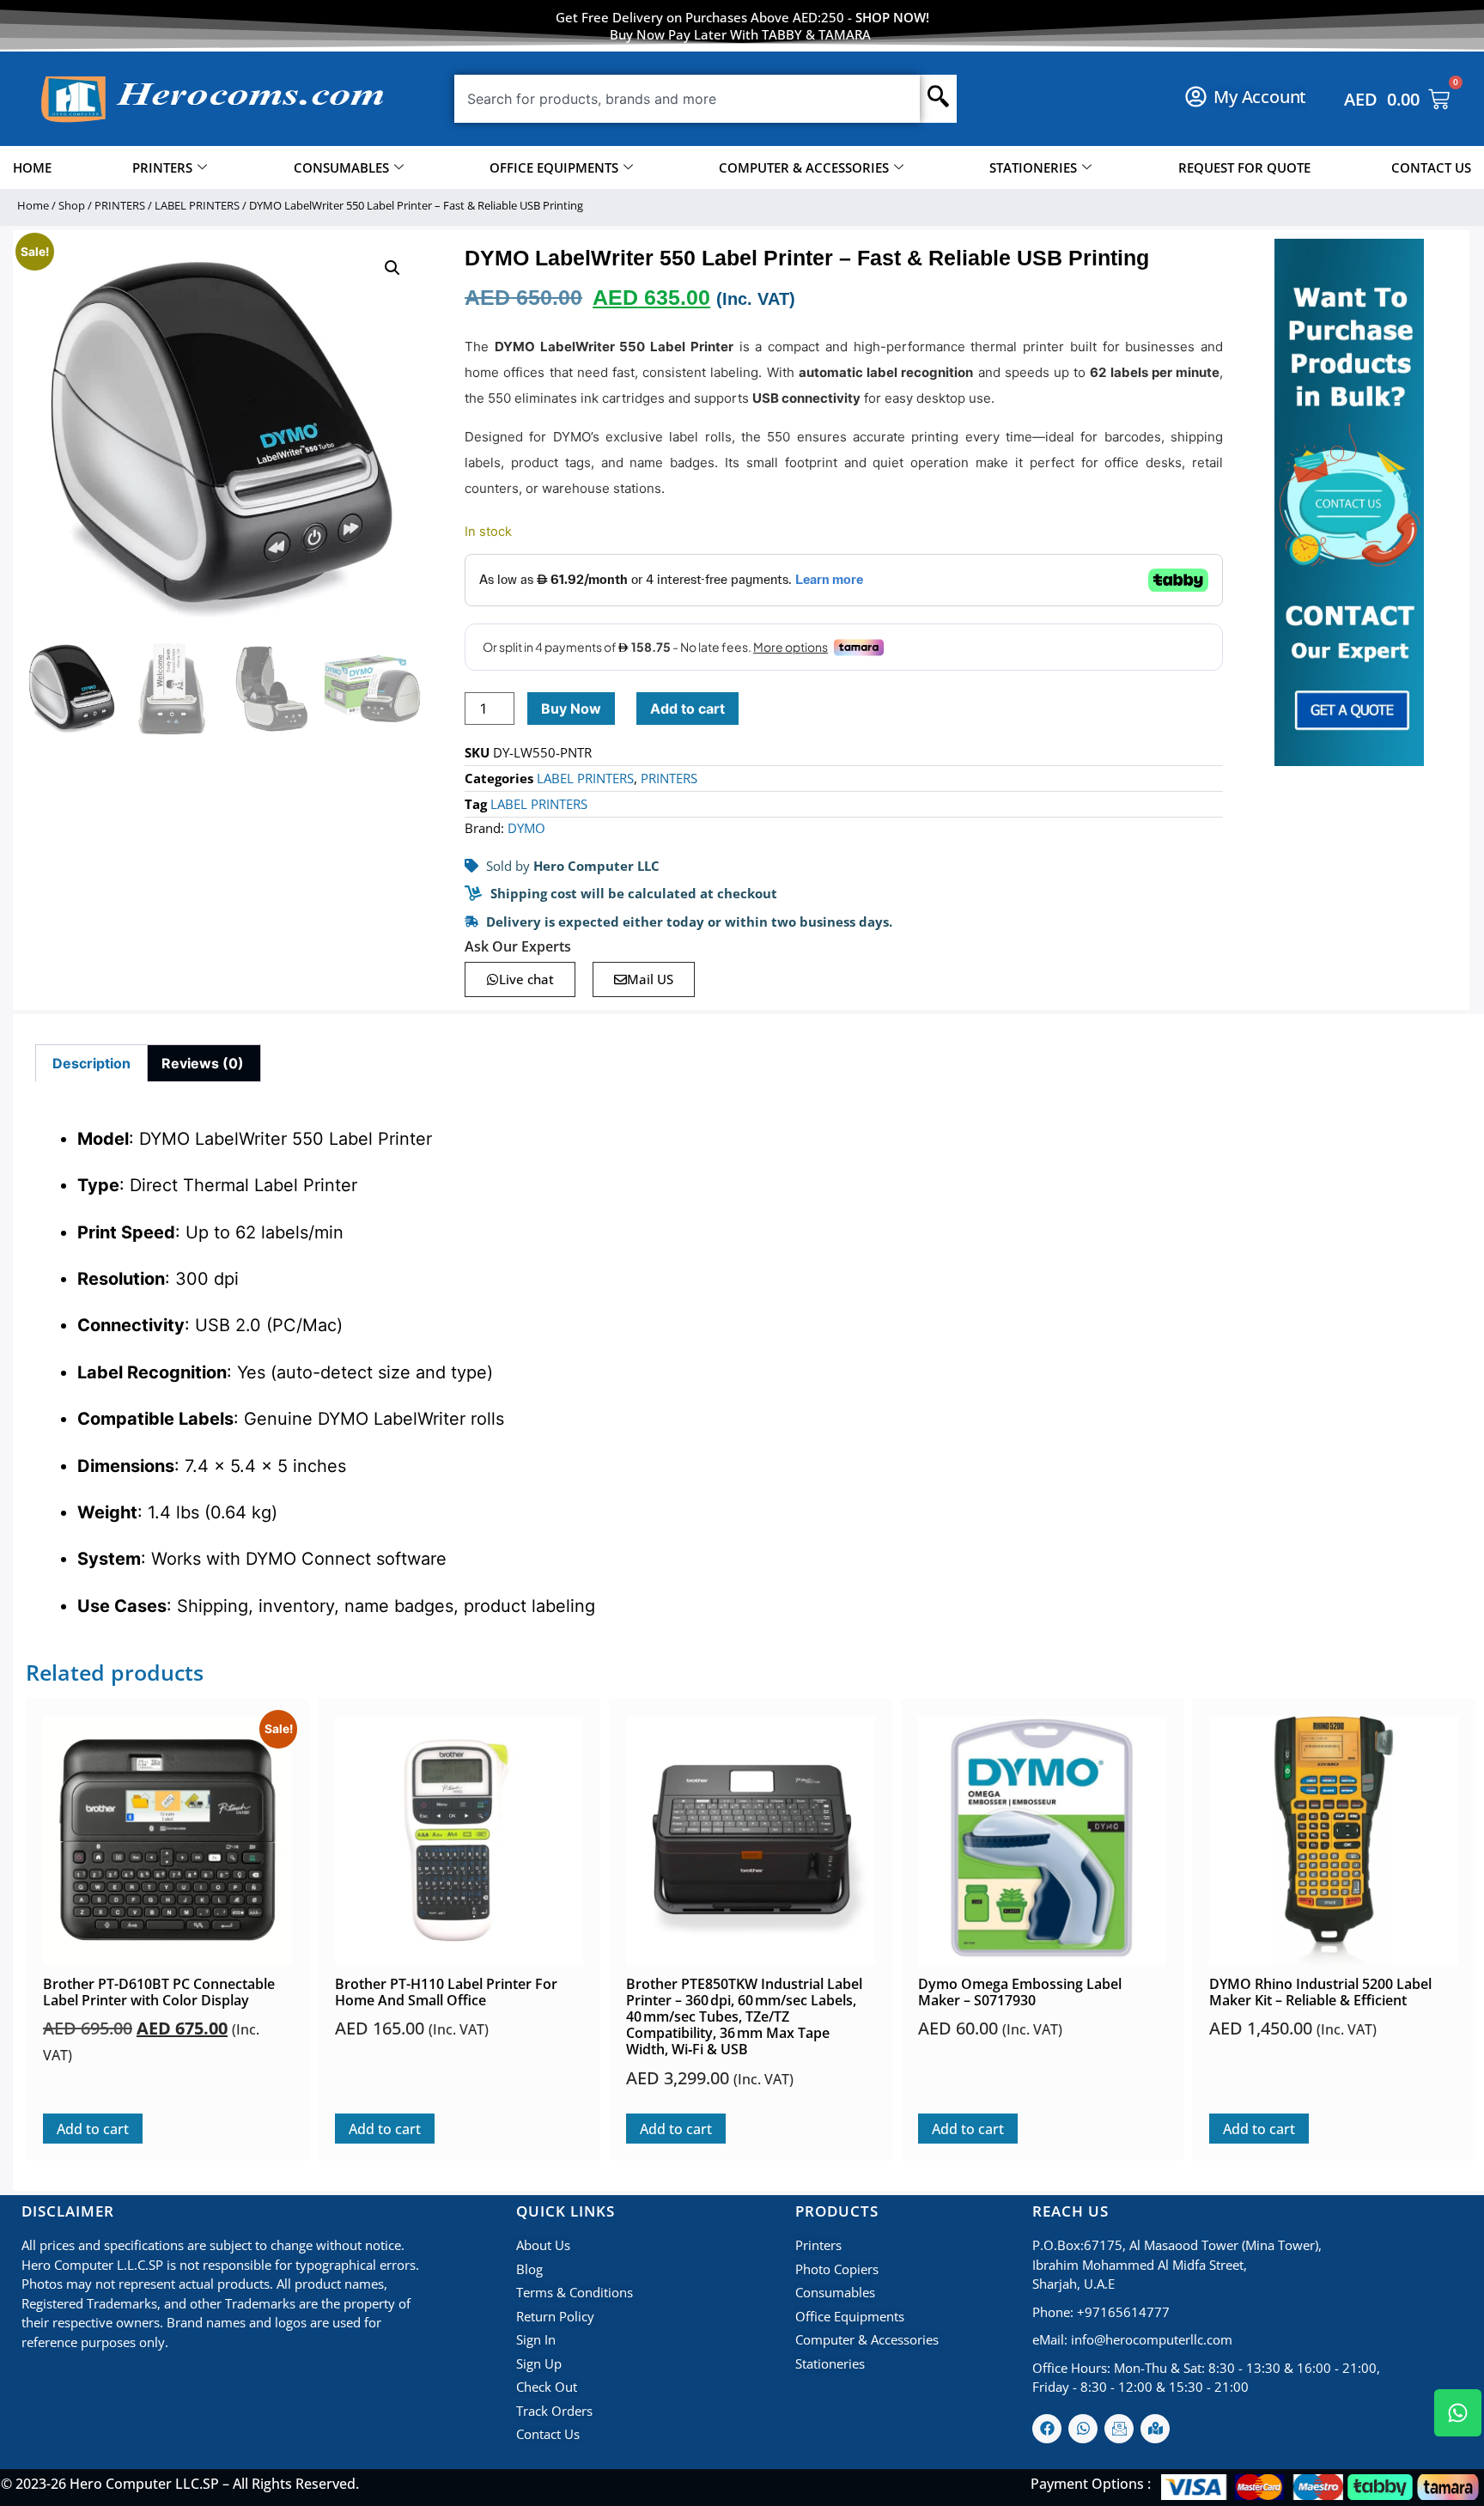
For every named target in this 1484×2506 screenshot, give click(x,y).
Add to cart (687, 709)
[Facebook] (1047, 2429)
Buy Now (571, 709)
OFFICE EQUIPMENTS (554, 167)
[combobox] (687, 99)
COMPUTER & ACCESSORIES (804, 167)
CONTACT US (1431, 167)
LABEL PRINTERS (197, 205)
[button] (392, 268)
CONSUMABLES (341, 167)
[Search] (938, 99)
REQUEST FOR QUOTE (1244, 167)
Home (33, 205)
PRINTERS (162, 167)
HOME (32, 167)
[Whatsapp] (1083, 2429)
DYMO (526, 828)
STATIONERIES (1033, 167)
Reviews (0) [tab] (203, 1063)
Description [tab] (91, 1063)
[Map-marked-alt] (1155, 2429)
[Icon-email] (1119, 2429)
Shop (72, 205)
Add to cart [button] (93, 2129)
